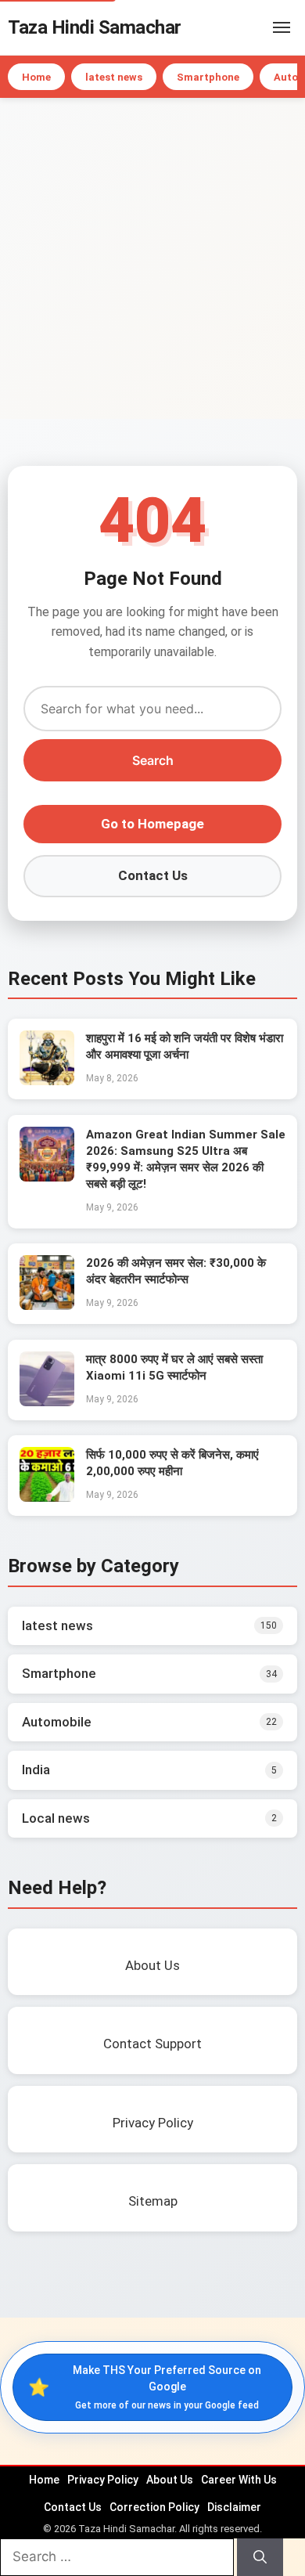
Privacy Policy (103, 2480)
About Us (170, 2480)
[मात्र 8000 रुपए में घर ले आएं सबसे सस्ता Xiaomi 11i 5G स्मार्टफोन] (47, 1402)
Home (36, 77)
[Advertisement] (152, 258)
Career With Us (239, 2480)
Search (153, 760)
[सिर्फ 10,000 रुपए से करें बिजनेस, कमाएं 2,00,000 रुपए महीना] (47, 1497)
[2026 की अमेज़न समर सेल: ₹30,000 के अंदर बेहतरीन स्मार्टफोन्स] (47, 1305)
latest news (114, 77)
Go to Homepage (152, 824)
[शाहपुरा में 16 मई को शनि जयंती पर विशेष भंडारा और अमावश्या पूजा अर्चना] (47, 1081)
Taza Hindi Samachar (95, 27)
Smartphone (208, 77)
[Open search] (258, 27)
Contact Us (153, 875)
